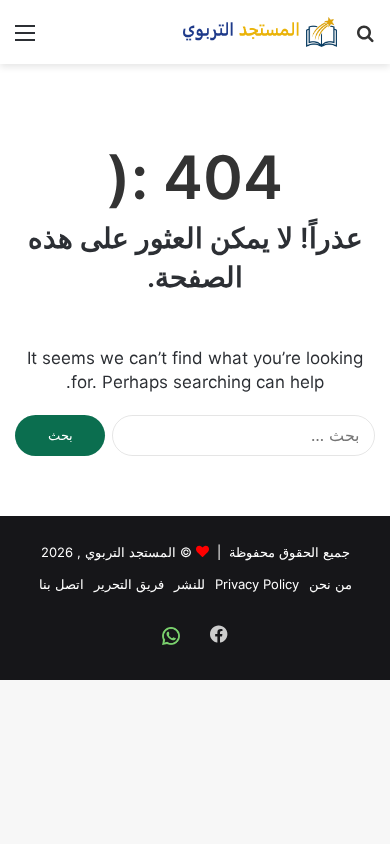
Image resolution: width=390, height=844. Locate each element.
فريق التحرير (129, 584)
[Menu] (25, 39)
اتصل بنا (61, 584)
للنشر (189, 584)
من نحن (330, 584)
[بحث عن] (365, 39)
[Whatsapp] (171, 636)
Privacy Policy (257, 584)
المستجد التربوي (130, 552)
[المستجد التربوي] (260, 32)
